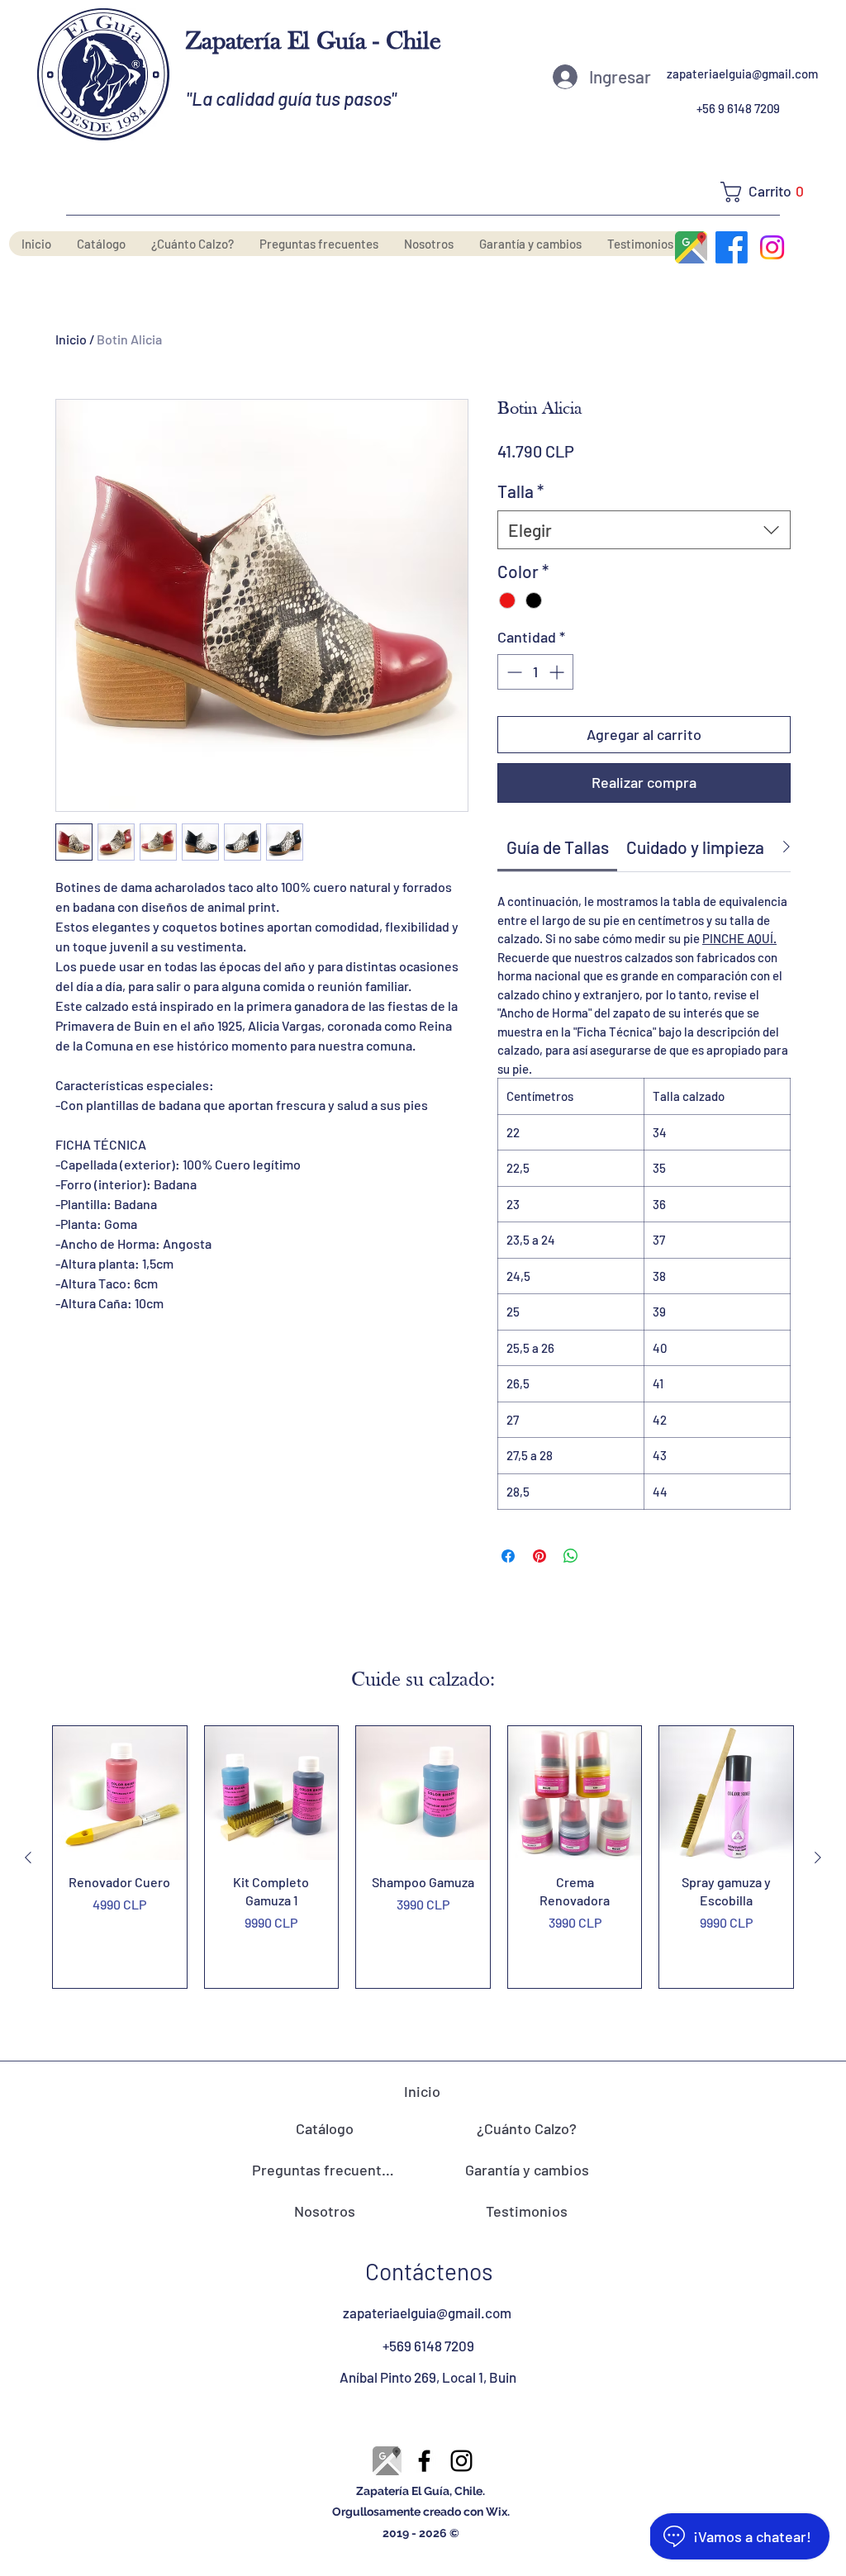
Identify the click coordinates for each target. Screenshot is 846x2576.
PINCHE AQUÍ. (739, 938)
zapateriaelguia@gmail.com (742, 74)
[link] (558, 847)
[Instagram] (772, 247)
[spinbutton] (535, 672)
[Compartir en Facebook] (508, 1556)
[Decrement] (513, 672)
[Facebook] (732, 247)
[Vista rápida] (120, 1793)
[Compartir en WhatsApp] (571, 1556)
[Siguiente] (818, 1857)
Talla (520, 491)
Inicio (71, 339)
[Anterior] (28, 1857)
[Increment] (558, 672)
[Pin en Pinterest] (539, 1556)
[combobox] (644, 530)
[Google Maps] (691, 247)
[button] (768, 192)
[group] (423, 1857)
